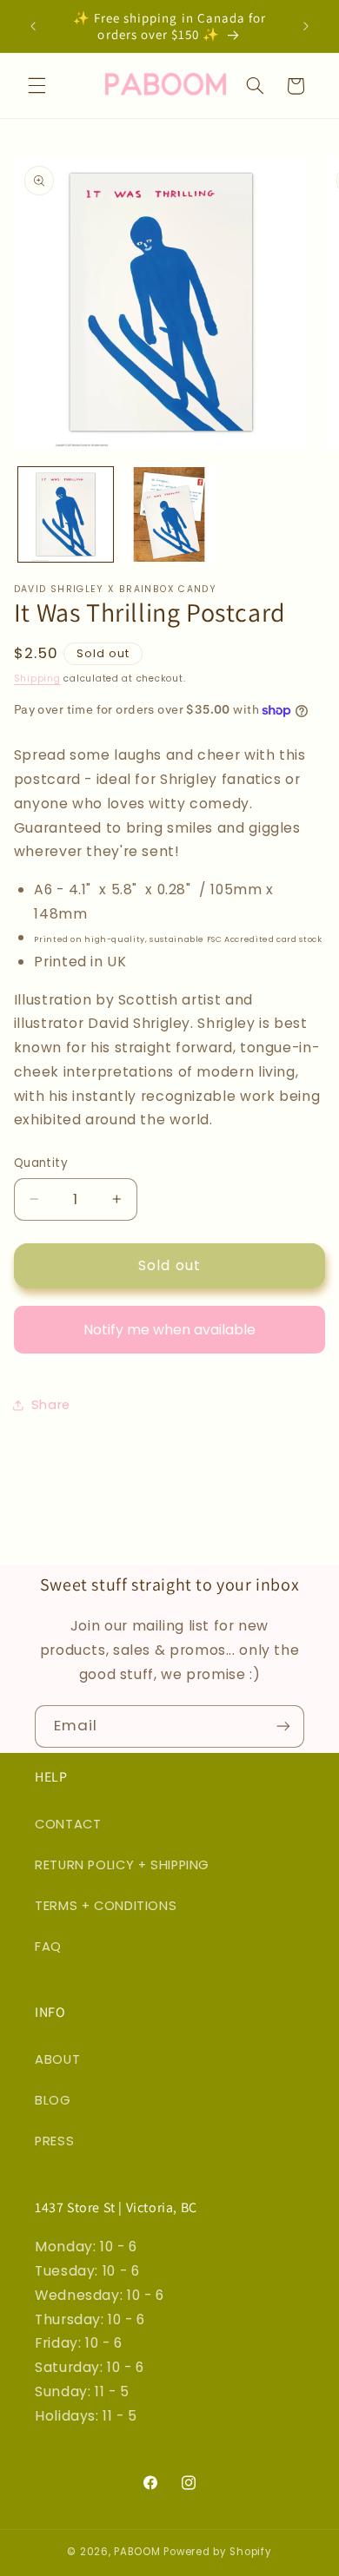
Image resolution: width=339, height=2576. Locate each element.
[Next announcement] (306, 26)
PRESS (54, 2141)
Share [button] (51, 1405)
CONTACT (68, 1824)
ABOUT (57, 2059)
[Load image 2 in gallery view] (169, 514)
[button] (37, 86)
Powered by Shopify (217, 2552)
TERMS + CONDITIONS (106, 1906)
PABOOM (137, 2552)
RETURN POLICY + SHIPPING (122, 1865)
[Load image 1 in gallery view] (66, 514)
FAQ (48, 1947)
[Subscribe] (283, 1726)
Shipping (37, 679)
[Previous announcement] (33, 26)
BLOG (53, 2100)
